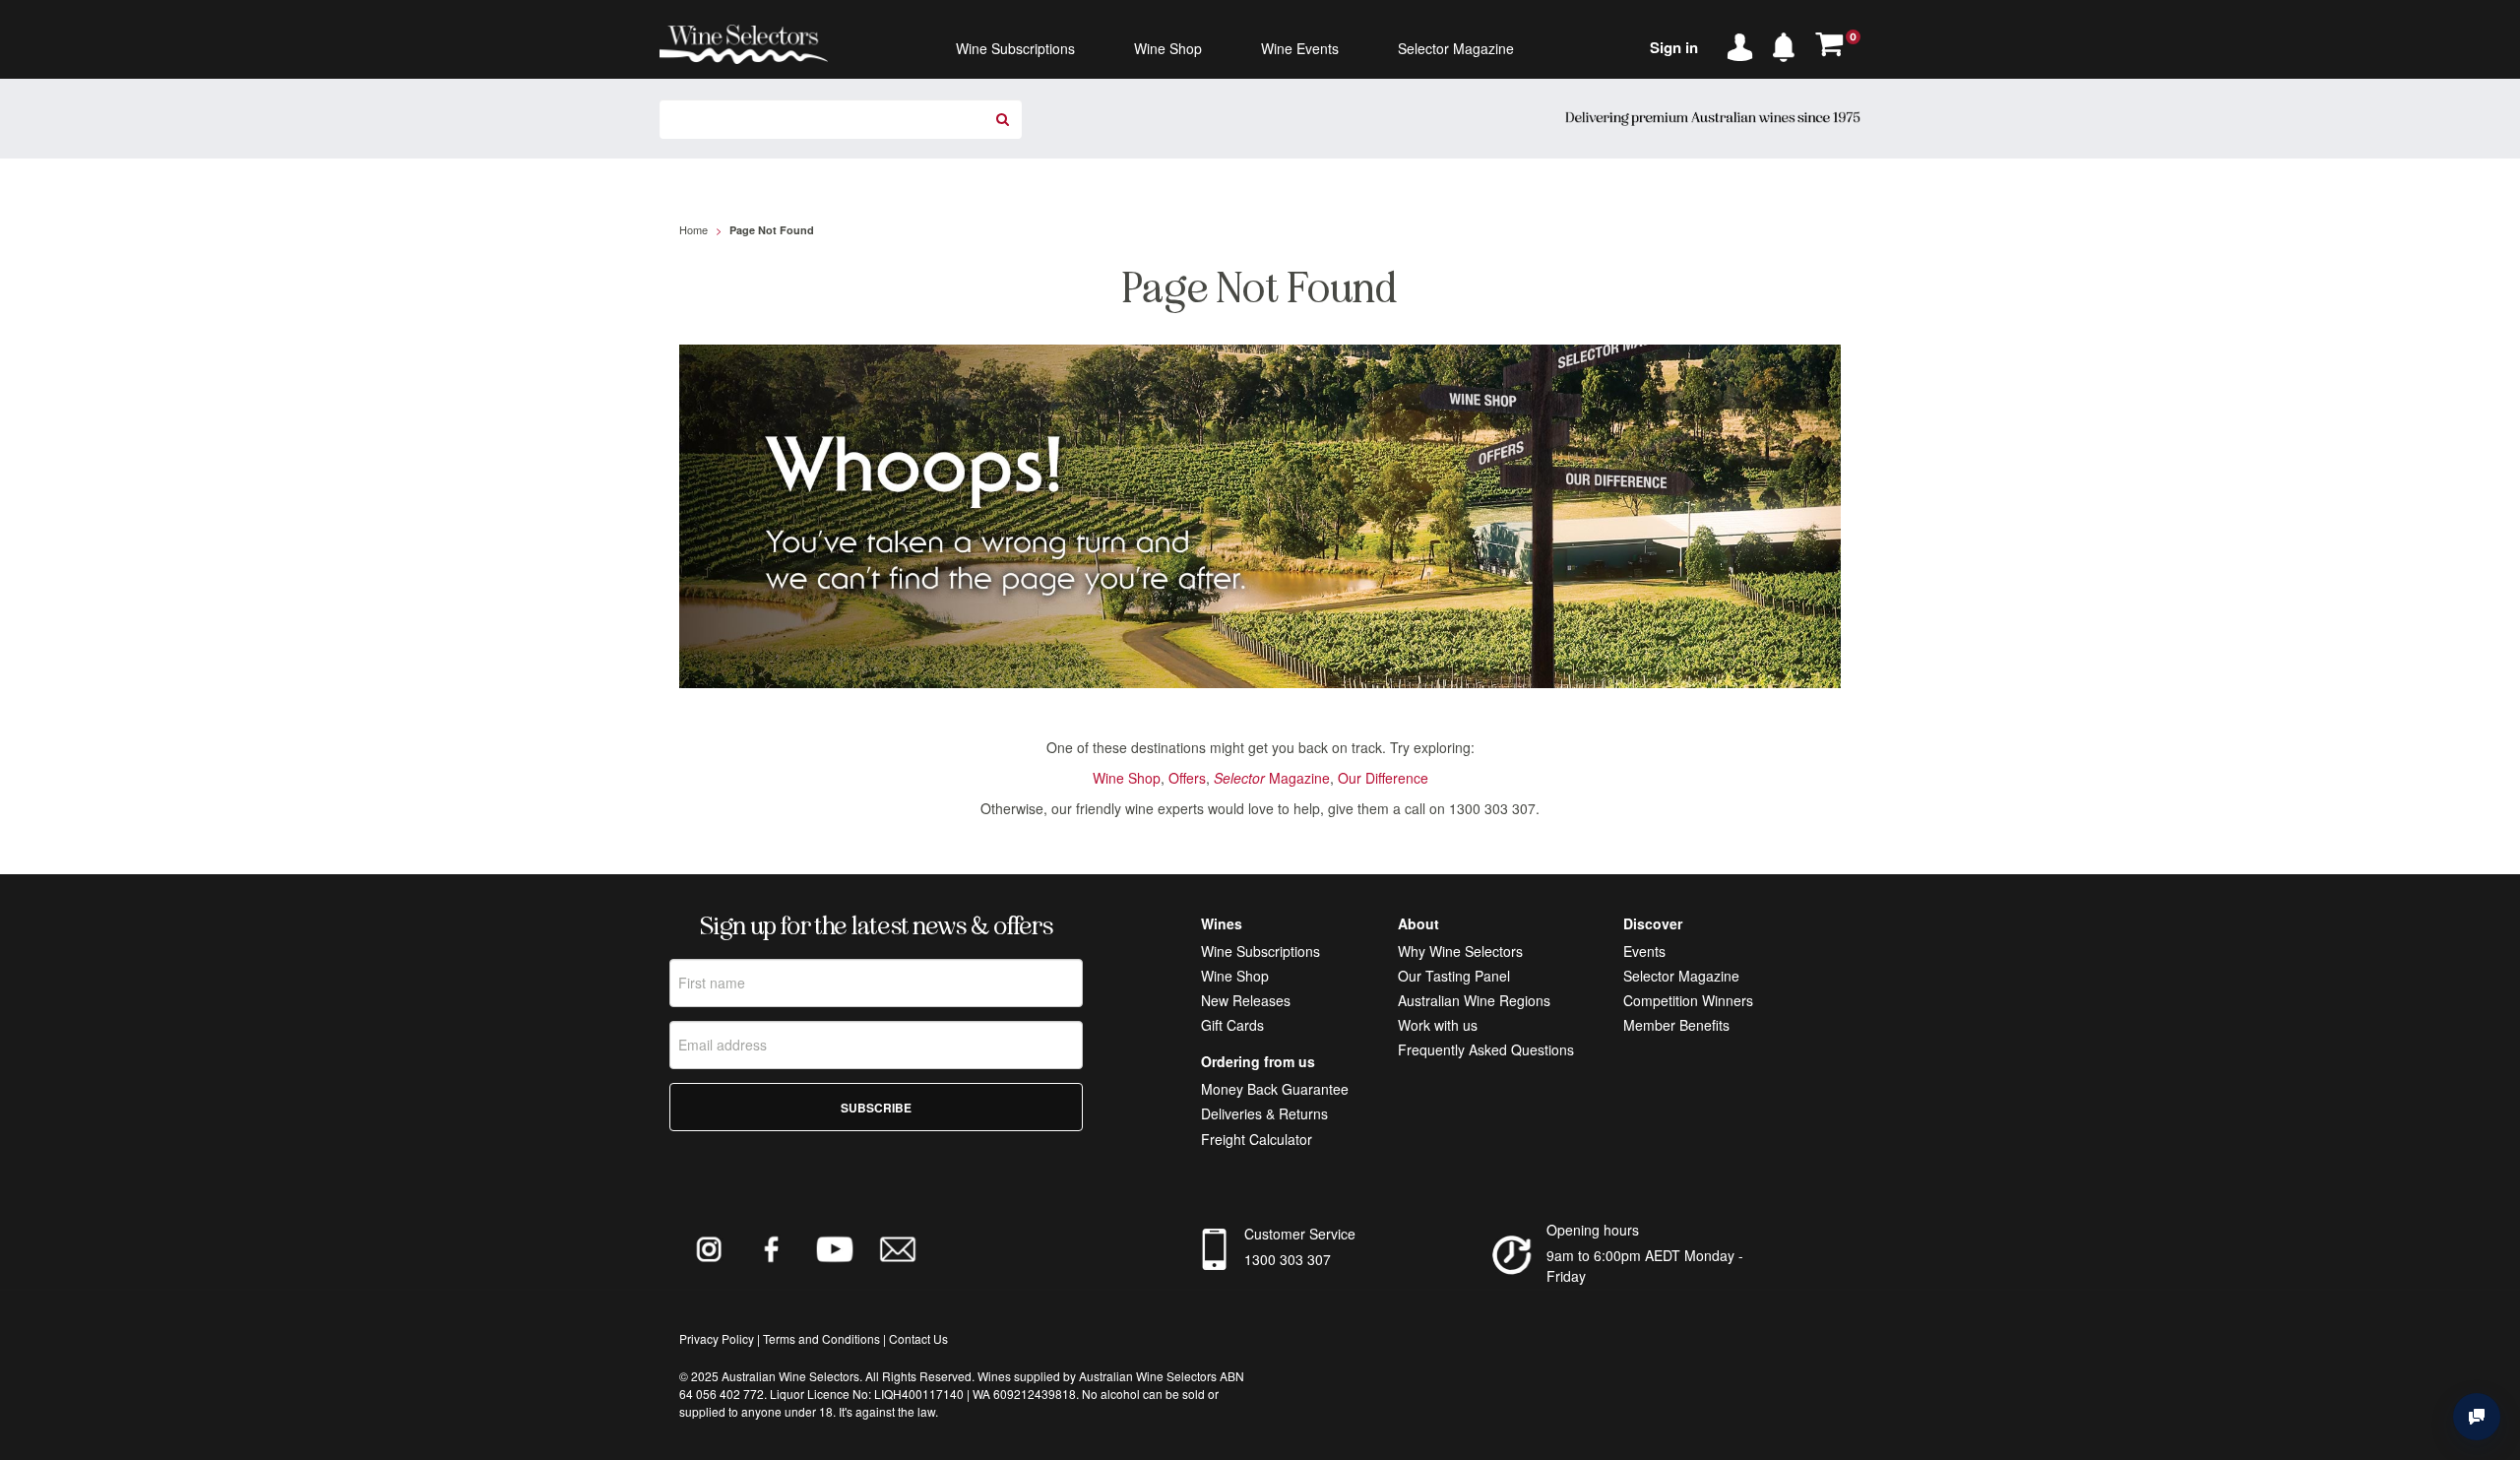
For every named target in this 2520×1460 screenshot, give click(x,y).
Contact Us (918, 1338)
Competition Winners (1688, 1000)
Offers (1187, 778)
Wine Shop (1127, 778)
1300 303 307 (1288, 1259)
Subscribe (876, 1108)
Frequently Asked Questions (1486, 1049)
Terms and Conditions (821, 1338)
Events (1644, 951)
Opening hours (1593, 1230)
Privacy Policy (717, 1338)
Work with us (1438, 1025)
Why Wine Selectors (1460, 951)
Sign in (1674, 47)
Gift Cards (1232, 1025)
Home (693, 229)
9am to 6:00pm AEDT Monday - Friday (1645, 1266)
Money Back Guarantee (1275, 1089)
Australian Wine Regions (1474, 1000)
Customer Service (1300, 1234)
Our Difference (1383, 778)
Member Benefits (1676, 1025)
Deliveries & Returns (1264, 1113)
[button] (1789, 43)
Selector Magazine (1681, 976)
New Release (1242, 1000)
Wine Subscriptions (1260, 951)
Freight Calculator (1257, 1139)
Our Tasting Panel (1454, 976)
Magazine (1272, 778)
